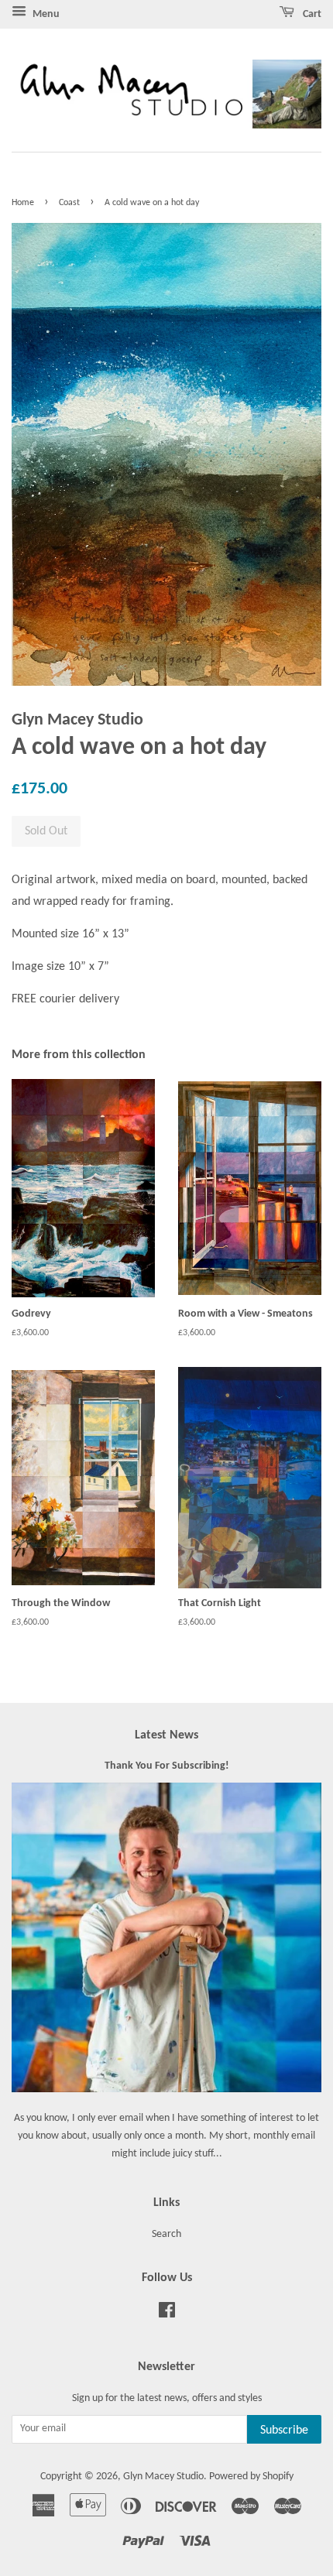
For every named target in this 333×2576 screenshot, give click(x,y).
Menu (45, 14)
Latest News (166, 1735)
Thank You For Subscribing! (167, 1766)
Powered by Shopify (251, 2477)
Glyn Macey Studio (163, 2477)
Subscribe (284, 2430)
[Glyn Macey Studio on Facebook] (167, 2314)
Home (23, 203)
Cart (311, 14)
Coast (69, 203)
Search (166, 2234)
